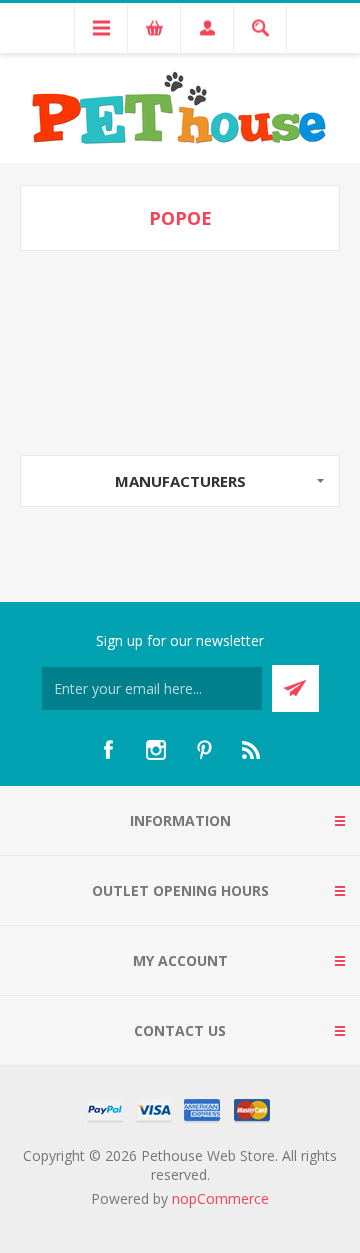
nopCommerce (220, 1198)
